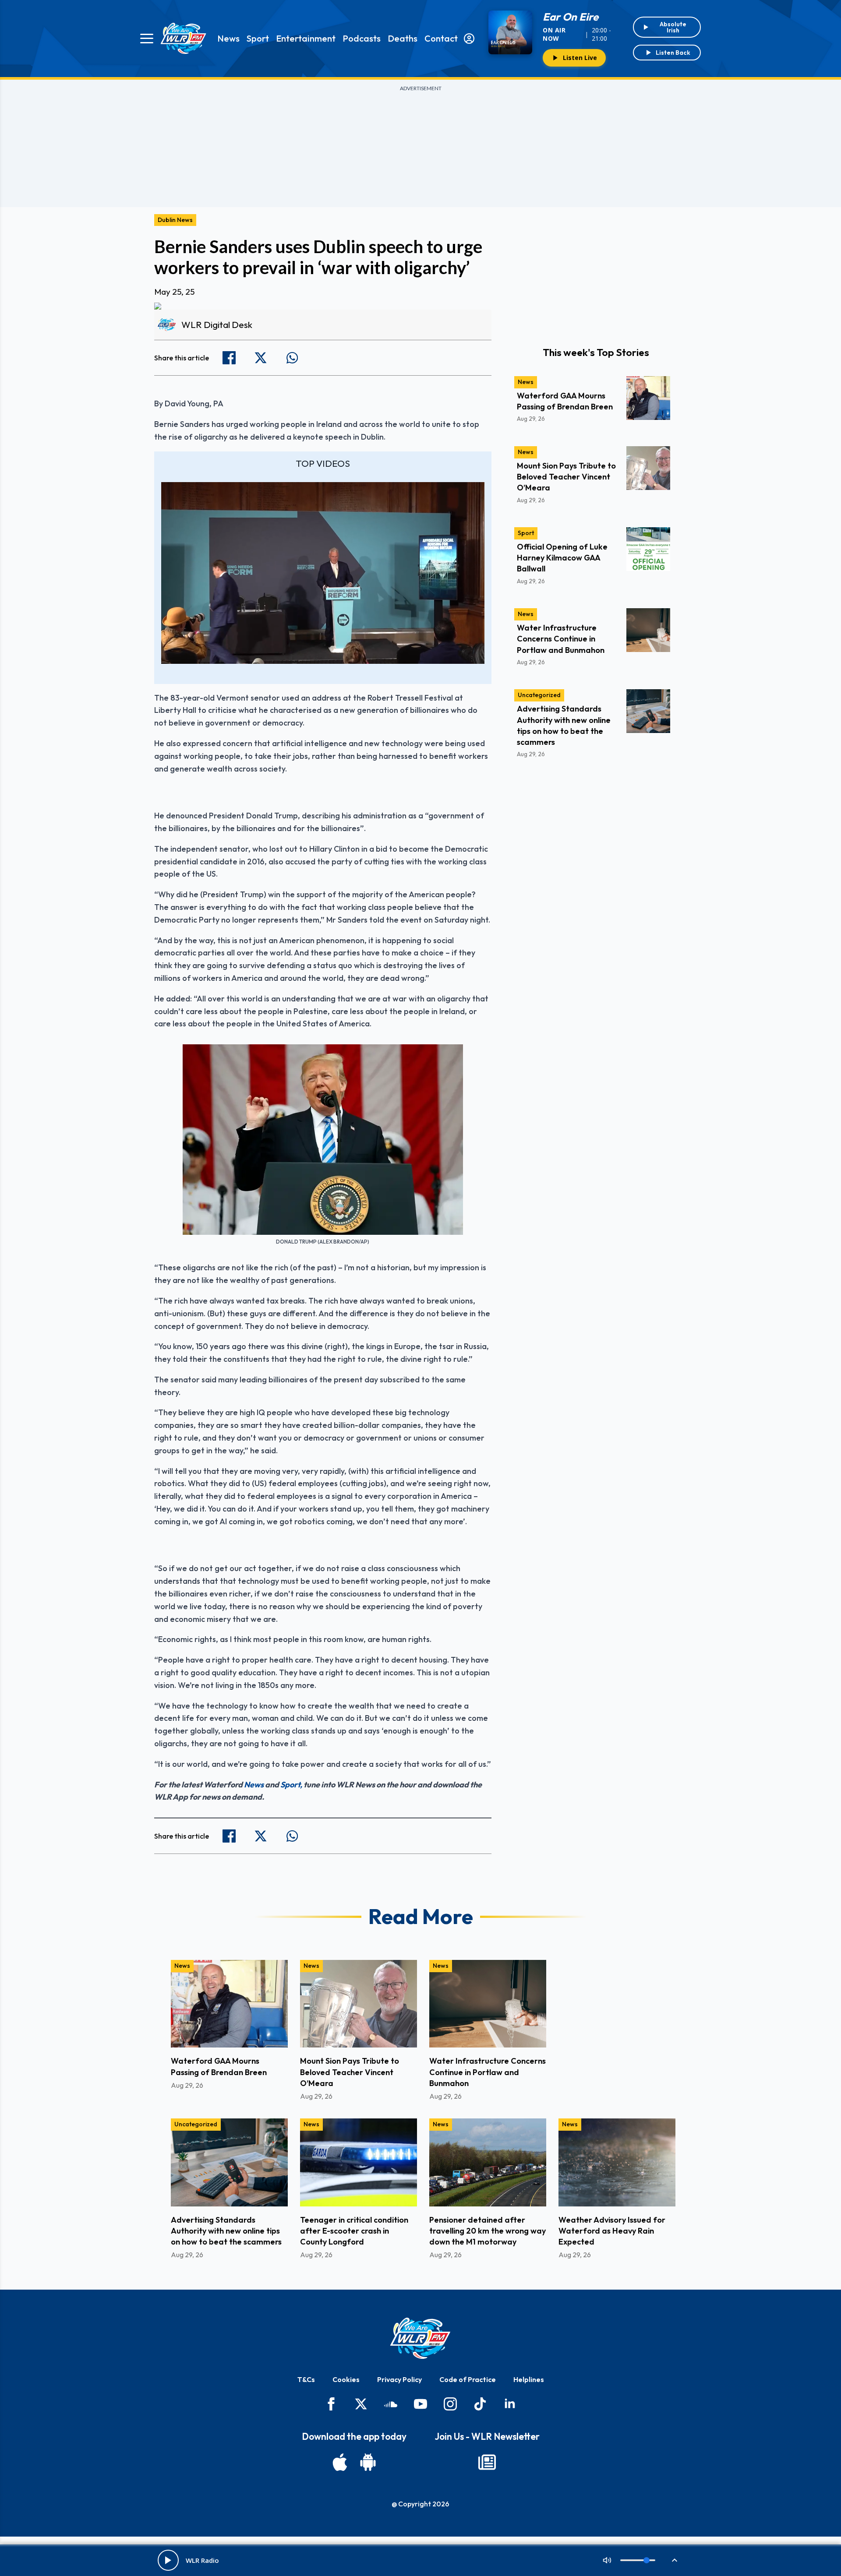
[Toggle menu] (147, 39)
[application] (323, 573)
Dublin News (175, 220)
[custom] (391, 2404)
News (228, 38)
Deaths (403, 38)
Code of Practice (468, 2379)
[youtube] (420, 2404)
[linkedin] (510, 2404)
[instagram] (450, 2404)
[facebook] (331, 2404)
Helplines (529, 2379)
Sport (258, 38)
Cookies (346, 2379)
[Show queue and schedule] (675, 2560)
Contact (441, 38)
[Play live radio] (168, 2560)
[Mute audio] (607, 2560)
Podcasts (362, 38)
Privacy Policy (399, 2379)
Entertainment (306, 38)
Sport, (291, 1785)
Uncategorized (539, 695)
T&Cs (306, 2379)
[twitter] (361, 2404)
